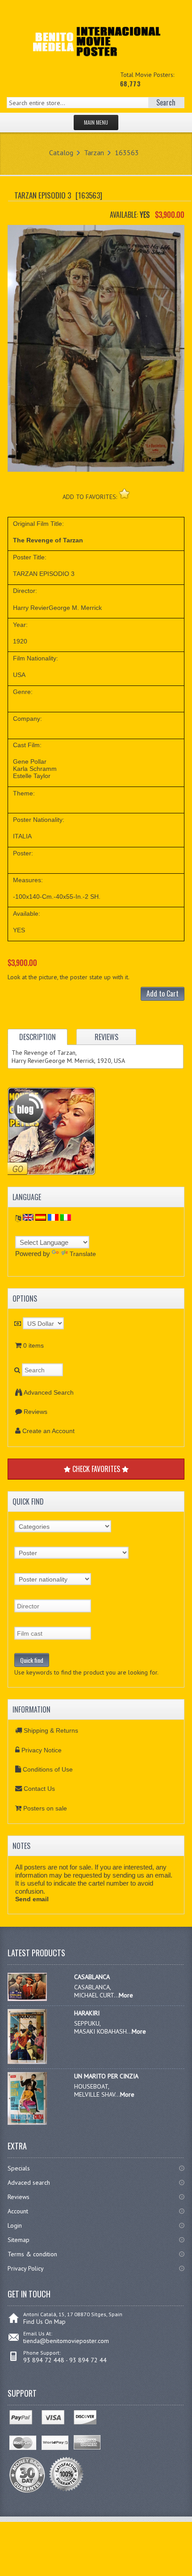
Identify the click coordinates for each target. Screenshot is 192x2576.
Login (15, 2225)
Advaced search (29, 2183)
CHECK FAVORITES (96, 1469)
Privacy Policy (26, 2268)
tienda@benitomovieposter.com (66, 2341)
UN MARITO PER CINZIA (106, 2076)
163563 (127, 152)
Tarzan (94, 152)
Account (18, 2211)
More (126, 1995)
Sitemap (19, 2240)
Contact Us (39, 1789)
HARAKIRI (87, 2013)
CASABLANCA (92, 1977)
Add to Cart (163, 994)
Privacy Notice (42, 1750)
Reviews (35, 1412)
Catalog (61, 152)
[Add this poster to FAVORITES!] (124, 493)
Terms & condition (32, 2254)
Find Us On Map (44, 2322)
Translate (83, 1254)
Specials (19, 2168)
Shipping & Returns (51, 1730)
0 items (33, 1345)
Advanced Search (49, 1392)
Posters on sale (45, 1808)
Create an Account (48, 1431)
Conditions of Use (48, 1769)
